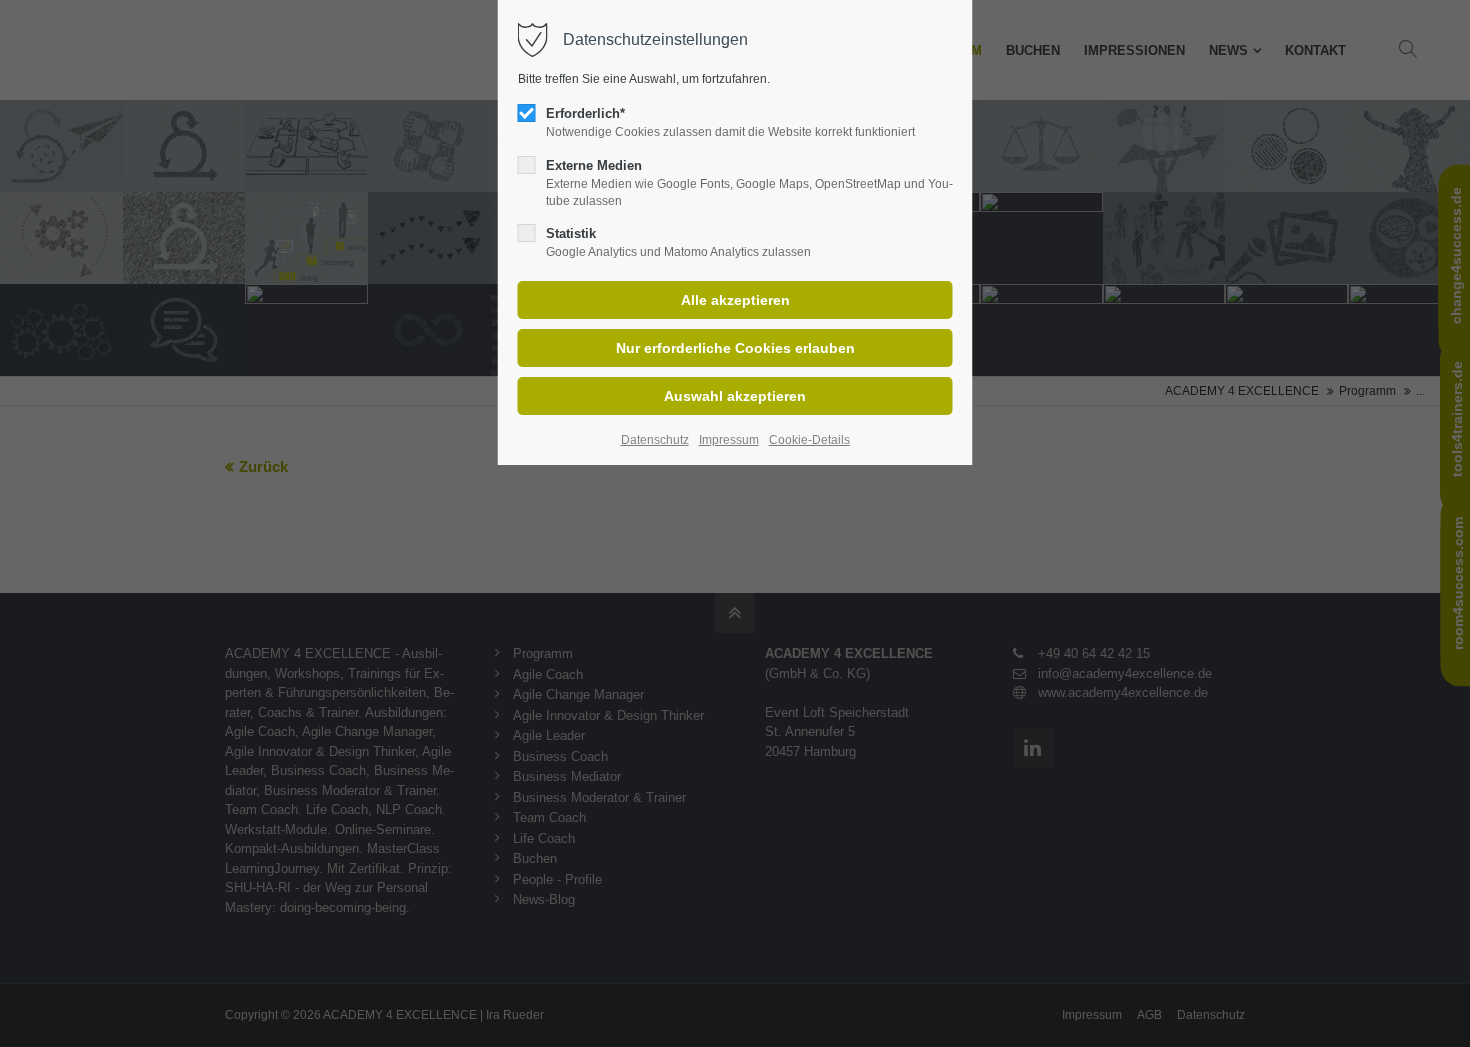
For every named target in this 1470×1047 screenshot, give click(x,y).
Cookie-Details (809, 440)
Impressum (729, 440)
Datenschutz (655, 440)
